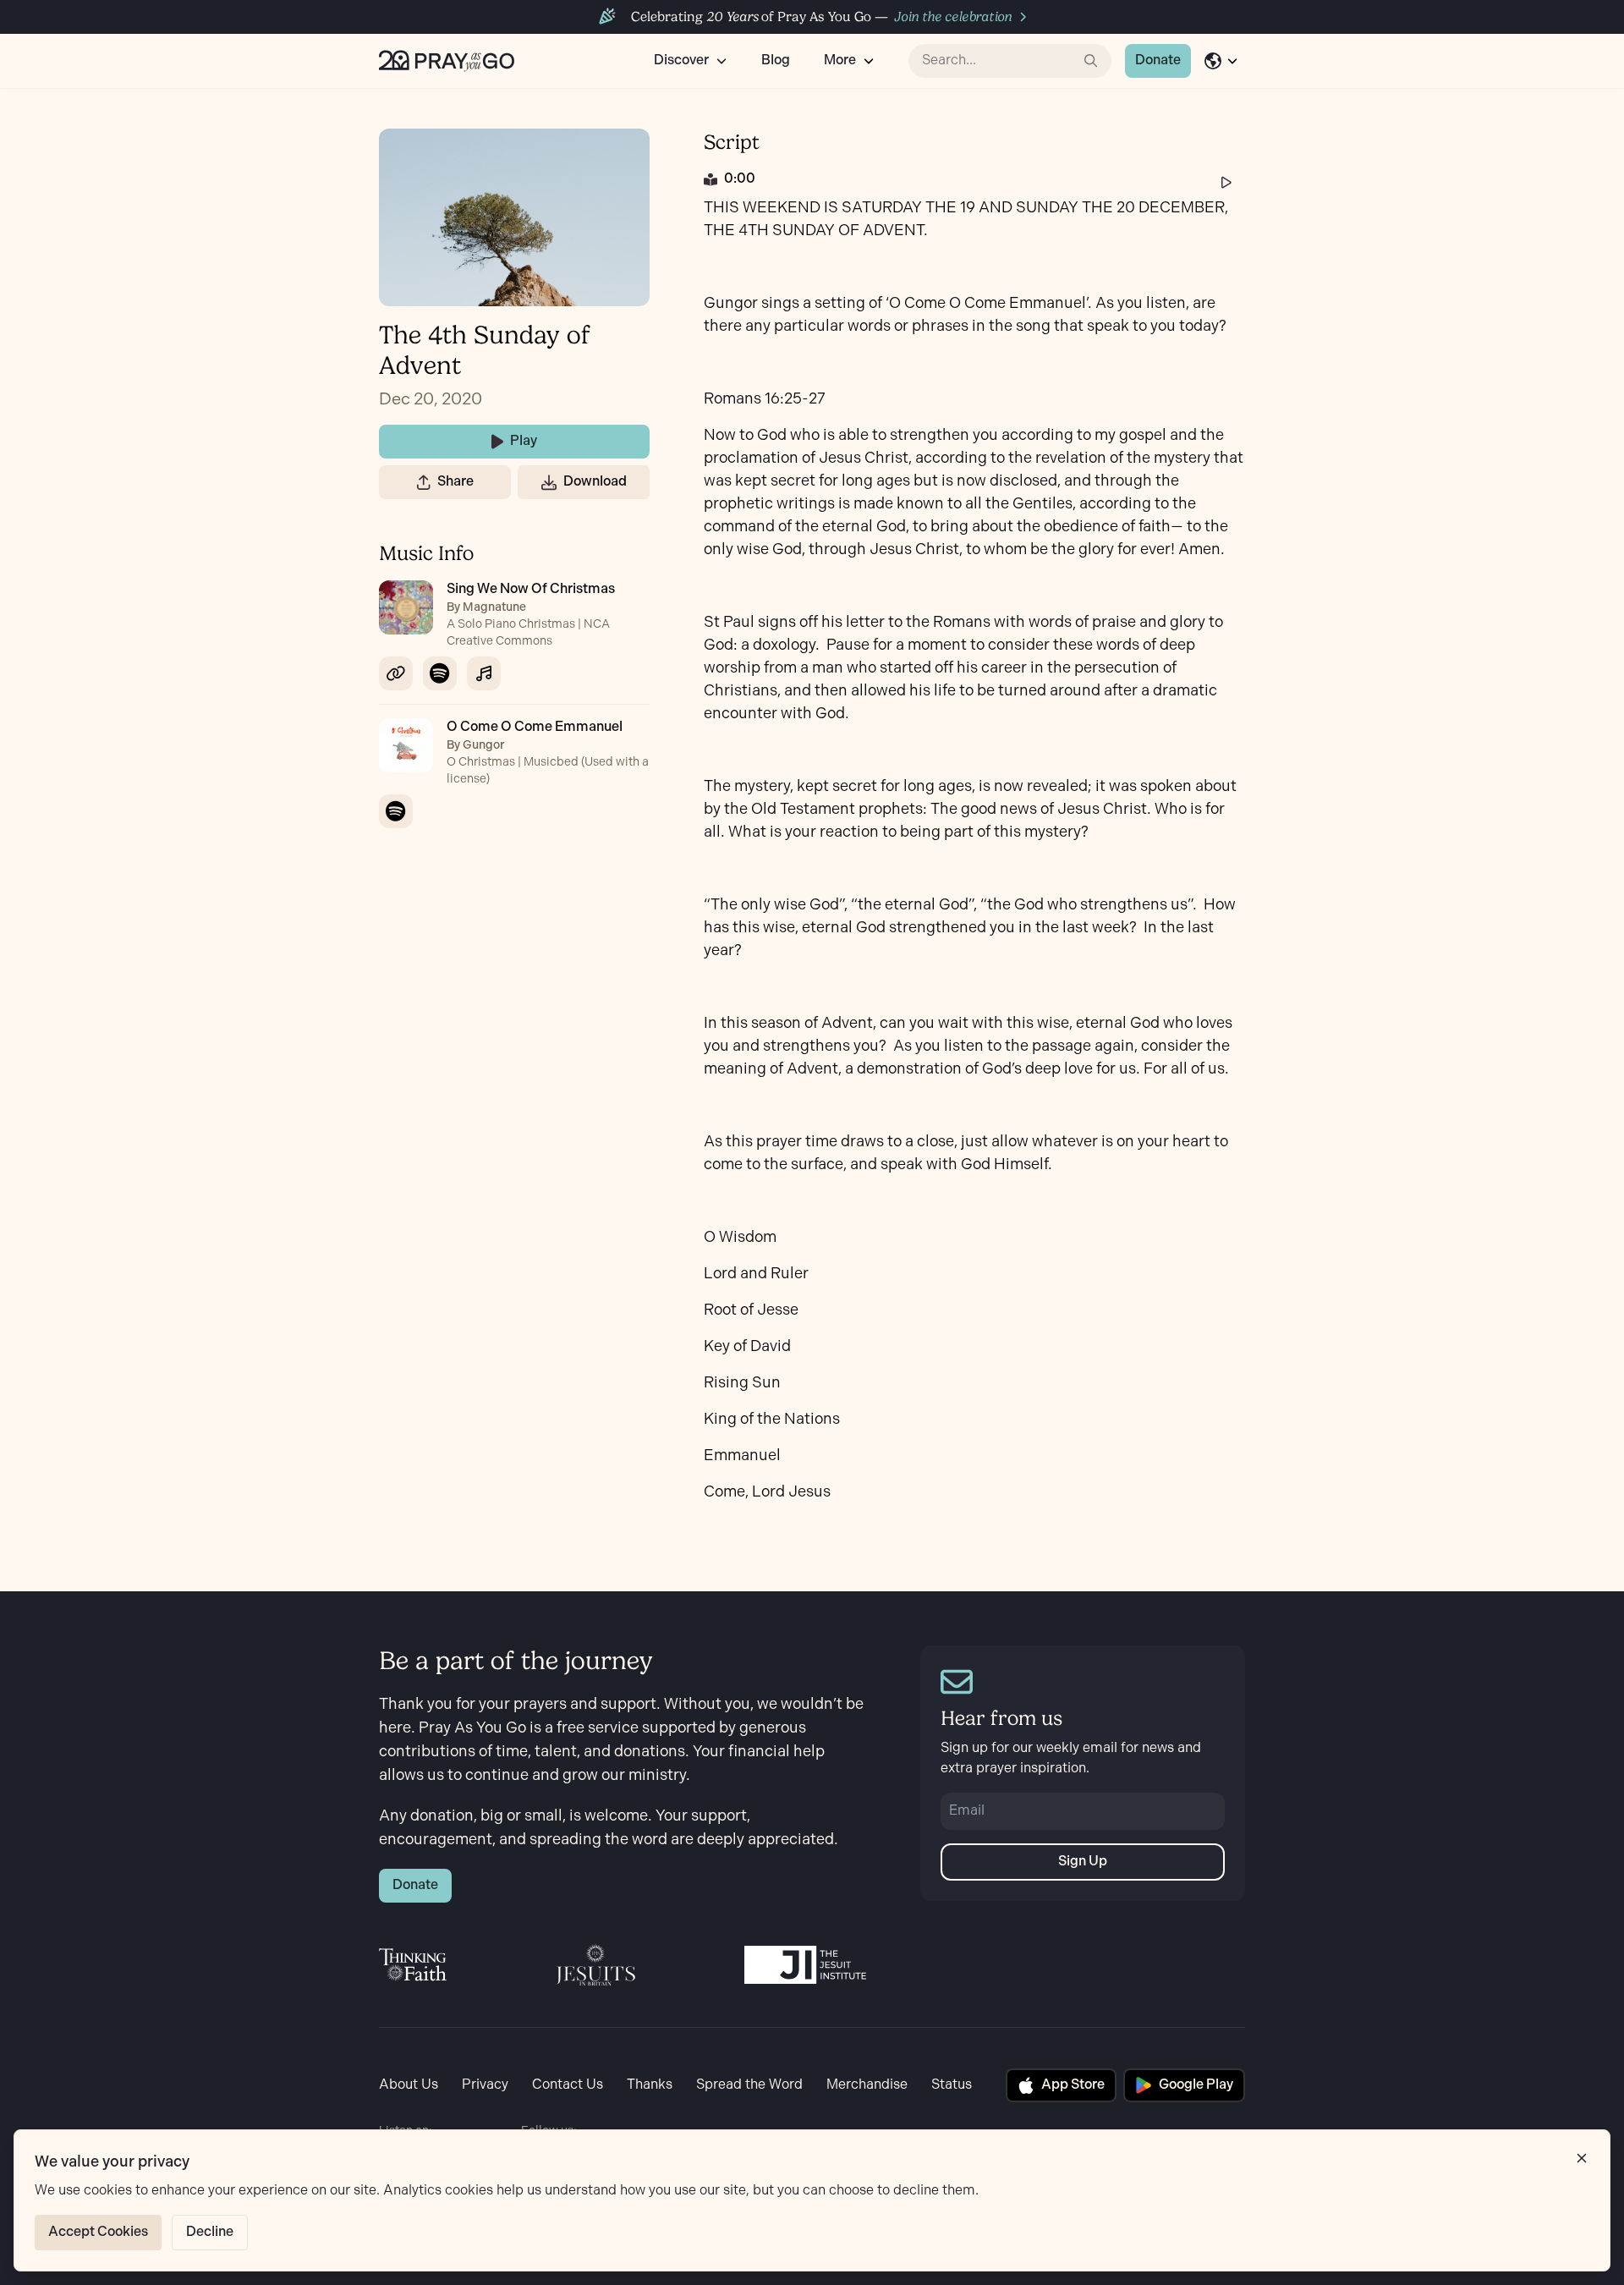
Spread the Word (749, 2085)
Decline (210, 2232)
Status (952, 2085)
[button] (424, 482)
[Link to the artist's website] (396, 673)
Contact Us (568, 2085)
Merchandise (867, 2085)
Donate (1158, 60)
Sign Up (1083, 1862)
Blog (776, 60)
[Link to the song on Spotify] (440, 673)
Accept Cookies (98, 2232)
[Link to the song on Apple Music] (484, 673)
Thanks (650, 2085)
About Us (409, 2085)
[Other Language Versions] (1221, 61)
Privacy (485, 2085)
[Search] (1091, 61)
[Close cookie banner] (1582, 2158)
